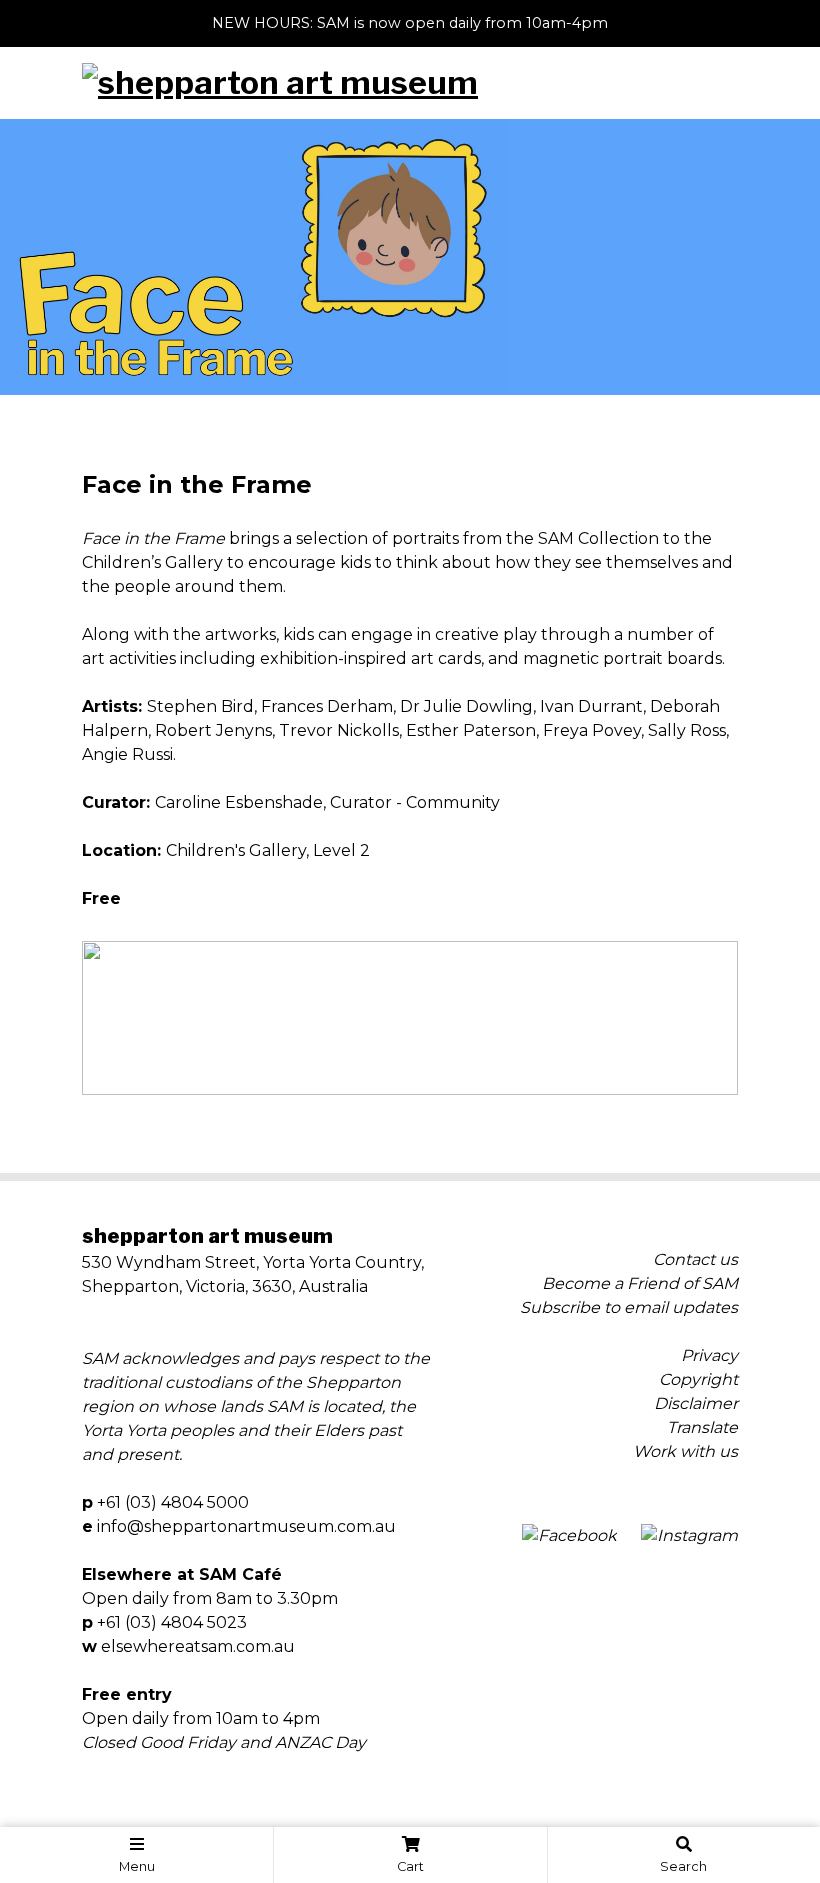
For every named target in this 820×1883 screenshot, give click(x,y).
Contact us (695, 1259)
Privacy (709, 1355)
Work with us (685, 1451)
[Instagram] (689, 1536)
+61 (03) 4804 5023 (172, 1622)
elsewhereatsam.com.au (198, 1646)
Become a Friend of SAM (640, 1283)
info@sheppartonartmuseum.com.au (246, 1526)
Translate (702, 1427)
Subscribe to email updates (629, 1307)
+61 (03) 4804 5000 (173, 1502)
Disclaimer (696, 1403)
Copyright (698, 1379)
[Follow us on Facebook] (569, 1536)
